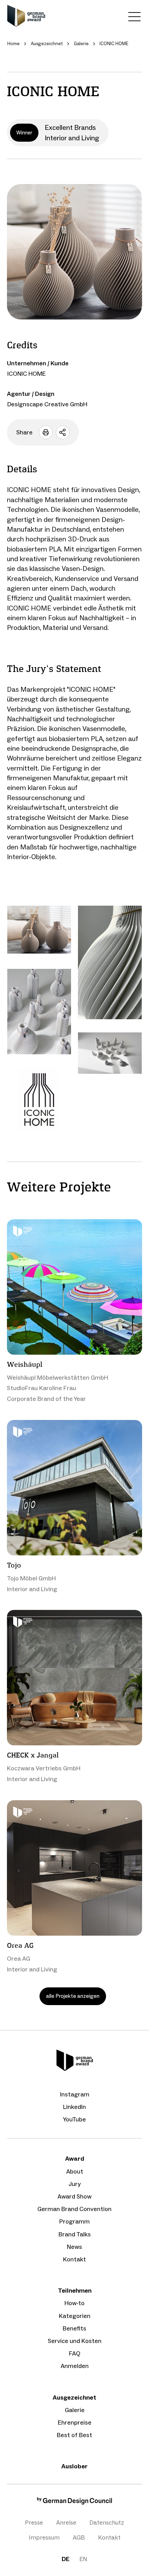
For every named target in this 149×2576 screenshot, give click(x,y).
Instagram (75, 2094)
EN (83, 2559)
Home (14, 44)
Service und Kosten (75, 2341)
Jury (75, 2184)
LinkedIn (74, 2107)
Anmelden (75, 2366)
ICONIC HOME (27, 374)
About (75, 2171)
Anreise (66, 2523)
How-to (74, 2303)
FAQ (75, 2353)
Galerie (75, 2410)
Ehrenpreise (75, 2423)
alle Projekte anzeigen (73, 1996)
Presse (34, 2523)
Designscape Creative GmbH (47, 404)
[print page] (46, 432)
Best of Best (74, 2435)
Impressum (44, 2537)
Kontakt (74, 2259)
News (74, 2247)
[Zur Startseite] (26, 16)
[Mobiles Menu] (134, 18)
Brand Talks (75, 2234)
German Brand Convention (74, 2209)
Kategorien (75, 2316)
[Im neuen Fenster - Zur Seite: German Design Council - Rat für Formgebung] (74, 2503)
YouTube (74, 2119)
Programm (74, 2221)
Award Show (74, 2196)
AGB (79, 2537)
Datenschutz (107, 2523)
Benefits (74, 2328)
